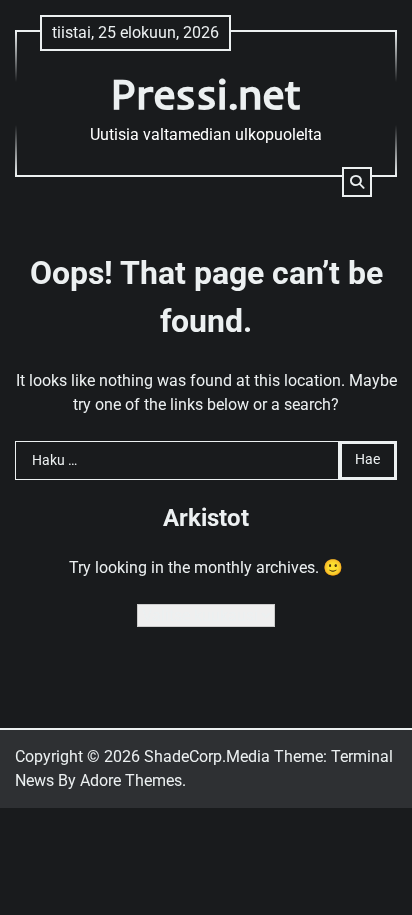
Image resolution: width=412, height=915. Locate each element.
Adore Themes (131, 780)
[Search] (357, 182)
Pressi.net (206, 93)
